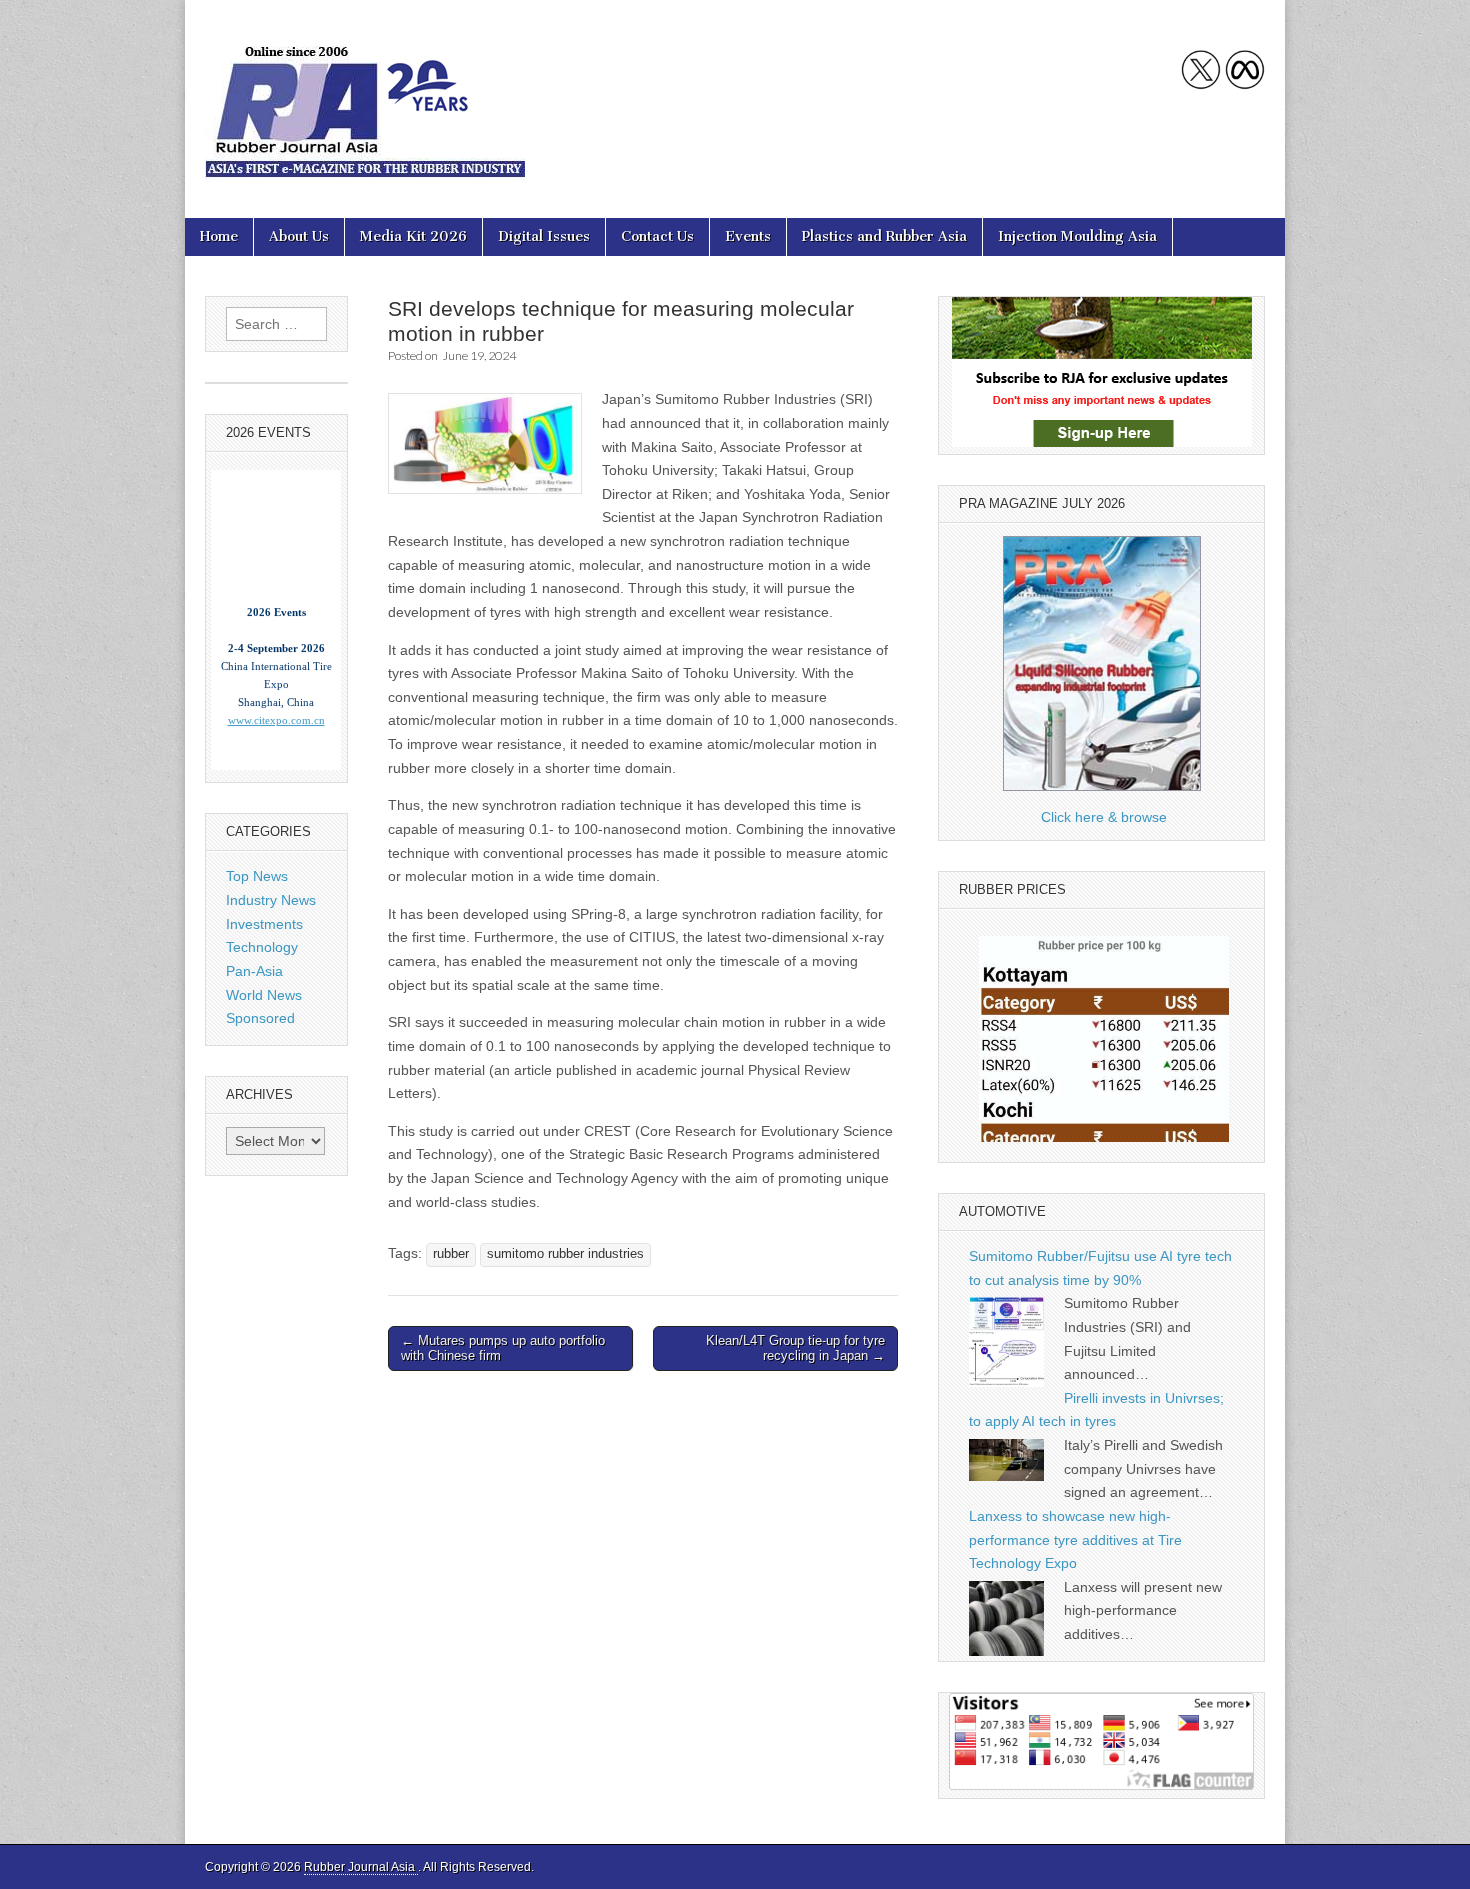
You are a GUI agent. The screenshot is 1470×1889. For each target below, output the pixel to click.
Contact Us (657, 236)
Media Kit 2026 (413, 236)
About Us (299, 236)
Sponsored (260, 1018)
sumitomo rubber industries (565, 1254)
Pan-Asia (254, 971)
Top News (257, 876)
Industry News (271, 900)
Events (748, 236)
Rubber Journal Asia (361, 1867)
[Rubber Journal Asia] (365, 94)
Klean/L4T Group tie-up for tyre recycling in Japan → (795, 1348)
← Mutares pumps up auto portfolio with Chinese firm (503, 1348)
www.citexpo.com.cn (276, 697)
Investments (264, 924)
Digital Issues (544, 236)
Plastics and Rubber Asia (884, 236)
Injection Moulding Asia (1077, 236)
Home (219, 236)
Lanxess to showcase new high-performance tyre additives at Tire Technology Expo (1075, 1539)
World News (264, 995)
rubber (451, 1254)
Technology (262, 947)
